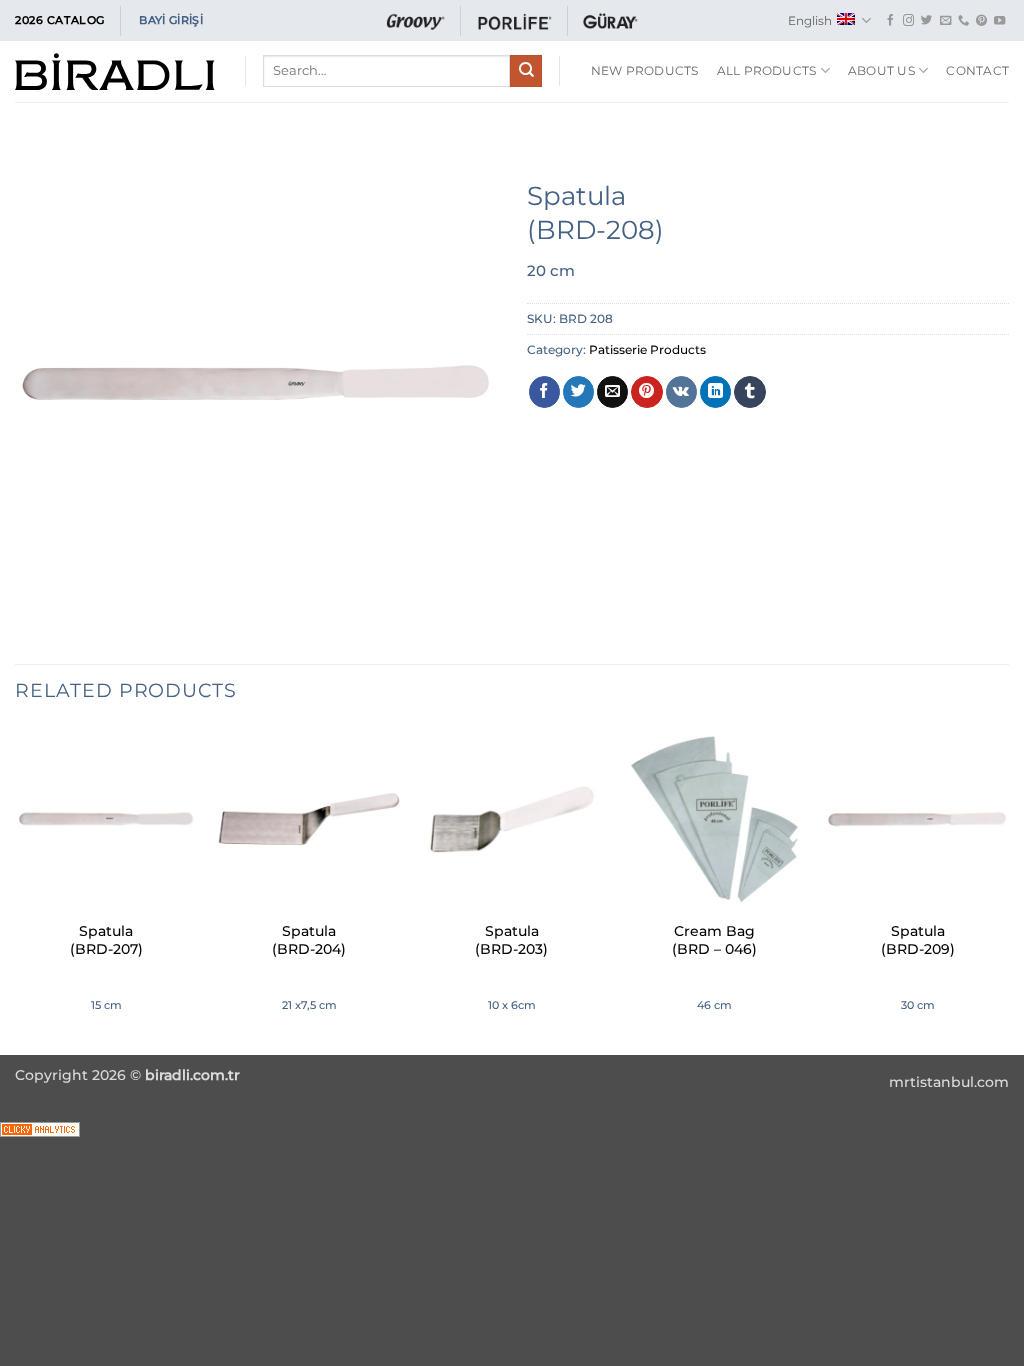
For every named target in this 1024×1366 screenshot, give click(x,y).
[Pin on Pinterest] (646, 392)
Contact (977, 70)
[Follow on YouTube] (999, 21)
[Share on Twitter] (578, 392)
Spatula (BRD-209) (918, 940)
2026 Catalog (60, 20)
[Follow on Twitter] (926, 21)
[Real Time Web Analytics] (40, 1128)
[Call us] (963, 21)
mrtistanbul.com (949, 1082)
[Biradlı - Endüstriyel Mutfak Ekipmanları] (115, 71)
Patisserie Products (647, 349)
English (810, 20)
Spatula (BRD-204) (309, 940)
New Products (645, 70)
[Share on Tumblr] (749, 392)
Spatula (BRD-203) (511, 940)
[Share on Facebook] (544, 392)
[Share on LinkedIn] (715, 392)
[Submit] (526, 71)
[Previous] (16, 888)
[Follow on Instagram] (908, 21)
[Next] (1008, 888)
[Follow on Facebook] (890, 21)
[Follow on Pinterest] (981, 21)
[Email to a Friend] (612, 392)
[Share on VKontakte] (681, 392)
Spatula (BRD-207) (106, 940)
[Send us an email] (945, 21)
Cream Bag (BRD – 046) (714, 940)
